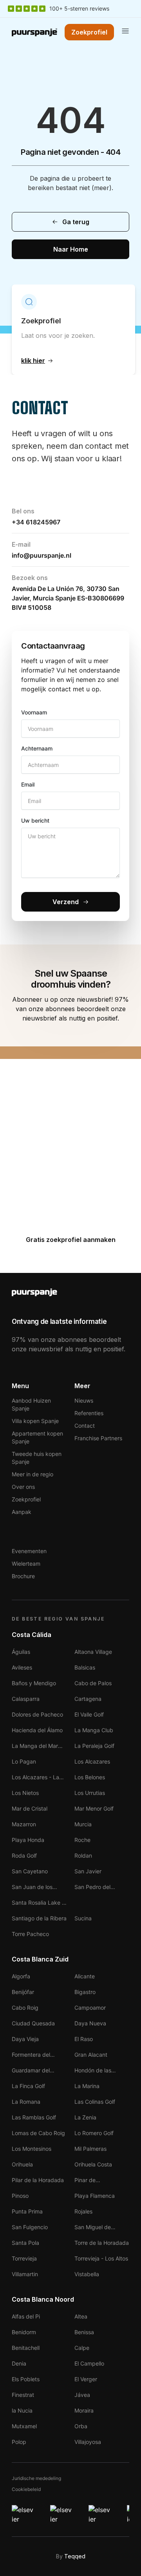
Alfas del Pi (26, 2316)
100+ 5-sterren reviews (79, 8)
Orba (81, 2426)
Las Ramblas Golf (34, 2117)
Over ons (23, 1487)
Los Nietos (25, 1793)
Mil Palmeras (90, 2149)
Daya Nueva (90, 2023)
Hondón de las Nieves (93, 2071)
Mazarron (24, 1824)
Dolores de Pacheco (37, 1714)
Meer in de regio (33, 1474)
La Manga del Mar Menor (35, 1747)
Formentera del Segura (31, 2055)
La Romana (26, 2102)
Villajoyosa (88, 2442)
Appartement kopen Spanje (37, 1437)
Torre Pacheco (30, 1934)
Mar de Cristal (30, 1808)
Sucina (83, 1918)
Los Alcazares (92, 1761)
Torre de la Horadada (102, 2243)
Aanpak (22, 1512)
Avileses (22, 1667)
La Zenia (85, 2117)
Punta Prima (27, 2211)
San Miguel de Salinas (93, 2228)
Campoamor (90, 2008)
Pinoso (20, 2196)
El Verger (86, 2379)
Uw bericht (35, 820)
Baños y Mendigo (34, 1683)
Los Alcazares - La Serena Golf (35, 1778)
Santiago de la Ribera (39, 1918)
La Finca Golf (28, 2086)
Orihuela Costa (93, 2164)
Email (28, 784)
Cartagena (88, 1699)
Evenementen (29, 1551)
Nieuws (84, 1400)
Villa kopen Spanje (35, 1421)
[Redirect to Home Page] (34, 32)
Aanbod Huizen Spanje (31, 1404)
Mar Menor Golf (94, 1808)
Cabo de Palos (93, 1683)
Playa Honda (28, 1840)
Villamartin (25, 2274)
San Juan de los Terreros (32, 1888)
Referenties (89, 1413)
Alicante (85, 1976)
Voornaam (34, 712)
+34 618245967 (36, 522)
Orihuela (22, 2164)
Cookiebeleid (26, 2489)
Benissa (84, 2332)
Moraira (84, 2410)
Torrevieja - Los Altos (101, 2258)
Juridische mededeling (36, 2478)
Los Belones (90, 1777)
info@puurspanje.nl (42, 555)
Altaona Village (93, 1652)
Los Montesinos (32, 2149)
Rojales (83, 2211)
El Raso (84, 2039)
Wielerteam (26, 1564)
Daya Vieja (25, 2039)
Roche (82, 1840)
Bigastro (85, 1992)
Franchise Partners (98, 1438)
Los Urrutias (90, 1793)
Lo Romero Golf (94, 2133)
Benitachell (26, 2348)
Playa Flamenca (95, 2196)
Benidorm (24, 2332)
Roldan (83, 1855)
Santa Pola (25, 2243)
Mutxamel (24, 2426)
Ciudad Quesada (33, 2023)
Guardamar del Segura (31, 2071)
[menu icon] (125, 31)
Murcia (83, 1824)
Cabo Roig (25, 2008)
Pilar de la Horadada (38, 2180)
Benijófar (23, 1992)
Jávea (82, 2395)
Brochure (23, 1576)
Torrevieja (24, 2258)
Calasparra (26, 1699)
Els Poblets (26, 2379)
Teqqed (75, 2556)
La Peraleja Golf (94, 1746)
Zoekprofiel (26, 1499)
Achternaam (37, 748)
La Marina (87, 2086)
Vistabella (87, 2274)
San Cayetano (30, 1871)
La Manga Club (94, 1730)
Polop (19, 2442)
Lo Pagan (24, 1761)
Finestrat (23, 2395)
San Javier (88, 1871)
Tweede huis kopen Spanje (37, 1458)
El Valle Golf (89, 1714)
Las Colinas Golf (95, 2102)
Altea (81, 2316)
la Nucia (22, 2410)
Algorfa (21, 1976)
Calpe (82, 2348)
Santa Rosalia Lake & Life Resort (39, 1903)
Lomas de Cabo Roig (38, 2133)
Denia (19, 2363)
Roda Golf (24, 1855)
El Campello (89, 2363)
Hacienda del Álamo (37, 1730)
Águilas (21, 1652)
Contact (85, 1426)
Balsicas (85, 1667)
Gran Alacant (91, 2055)
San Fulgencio (30, 2227)
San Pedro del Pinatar (92, 1888)
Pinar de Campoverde (91, 2181)
